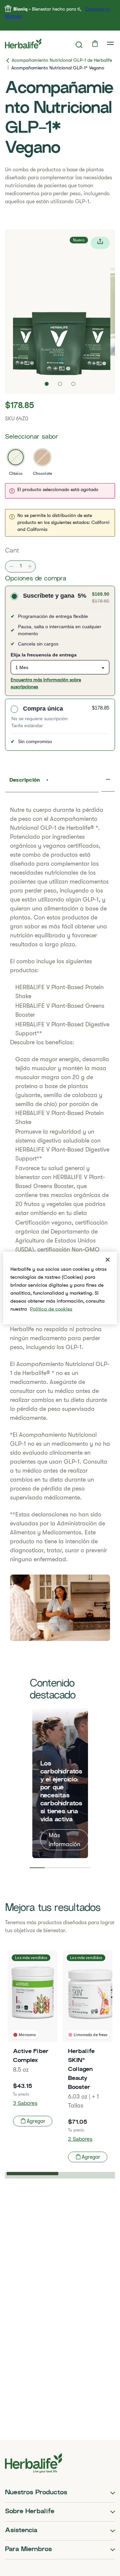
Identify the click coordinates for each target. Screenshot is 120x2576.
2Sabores (80, 2140)
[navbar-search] (79, 45)
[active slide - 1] (47, 384)
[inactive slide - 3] (73, 384)
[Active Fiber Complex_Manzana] (32, 2041)
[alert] (60, 491)
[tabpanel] (60, 1783)
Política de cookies (51, 1309)
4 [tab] (83, 1868)
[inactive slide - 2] (60, 384)
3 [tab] (68, 1868)
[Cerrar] (108, 1260)
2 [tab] (52, 1868)
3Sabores (25, 2104)
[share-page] (100, 243)
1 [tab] (37, 1868)
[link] (111, 43)
